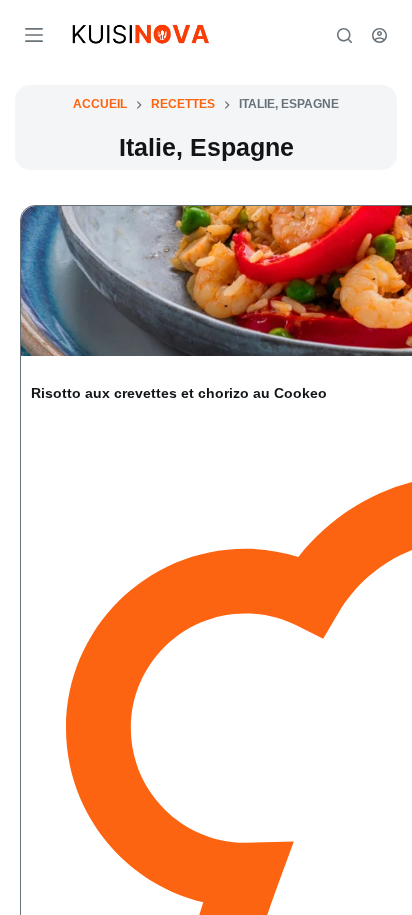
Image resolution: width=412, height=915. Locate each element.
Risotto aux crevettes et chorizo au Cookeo (109, 407)
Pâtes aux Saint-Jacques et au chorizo (299, 782)
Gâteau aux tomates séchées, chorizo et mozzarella (287, 407)
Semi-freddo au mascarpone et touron (101, 782)
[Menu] (34, 35)
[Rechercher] (344, 35)
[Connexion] (379, 35)
